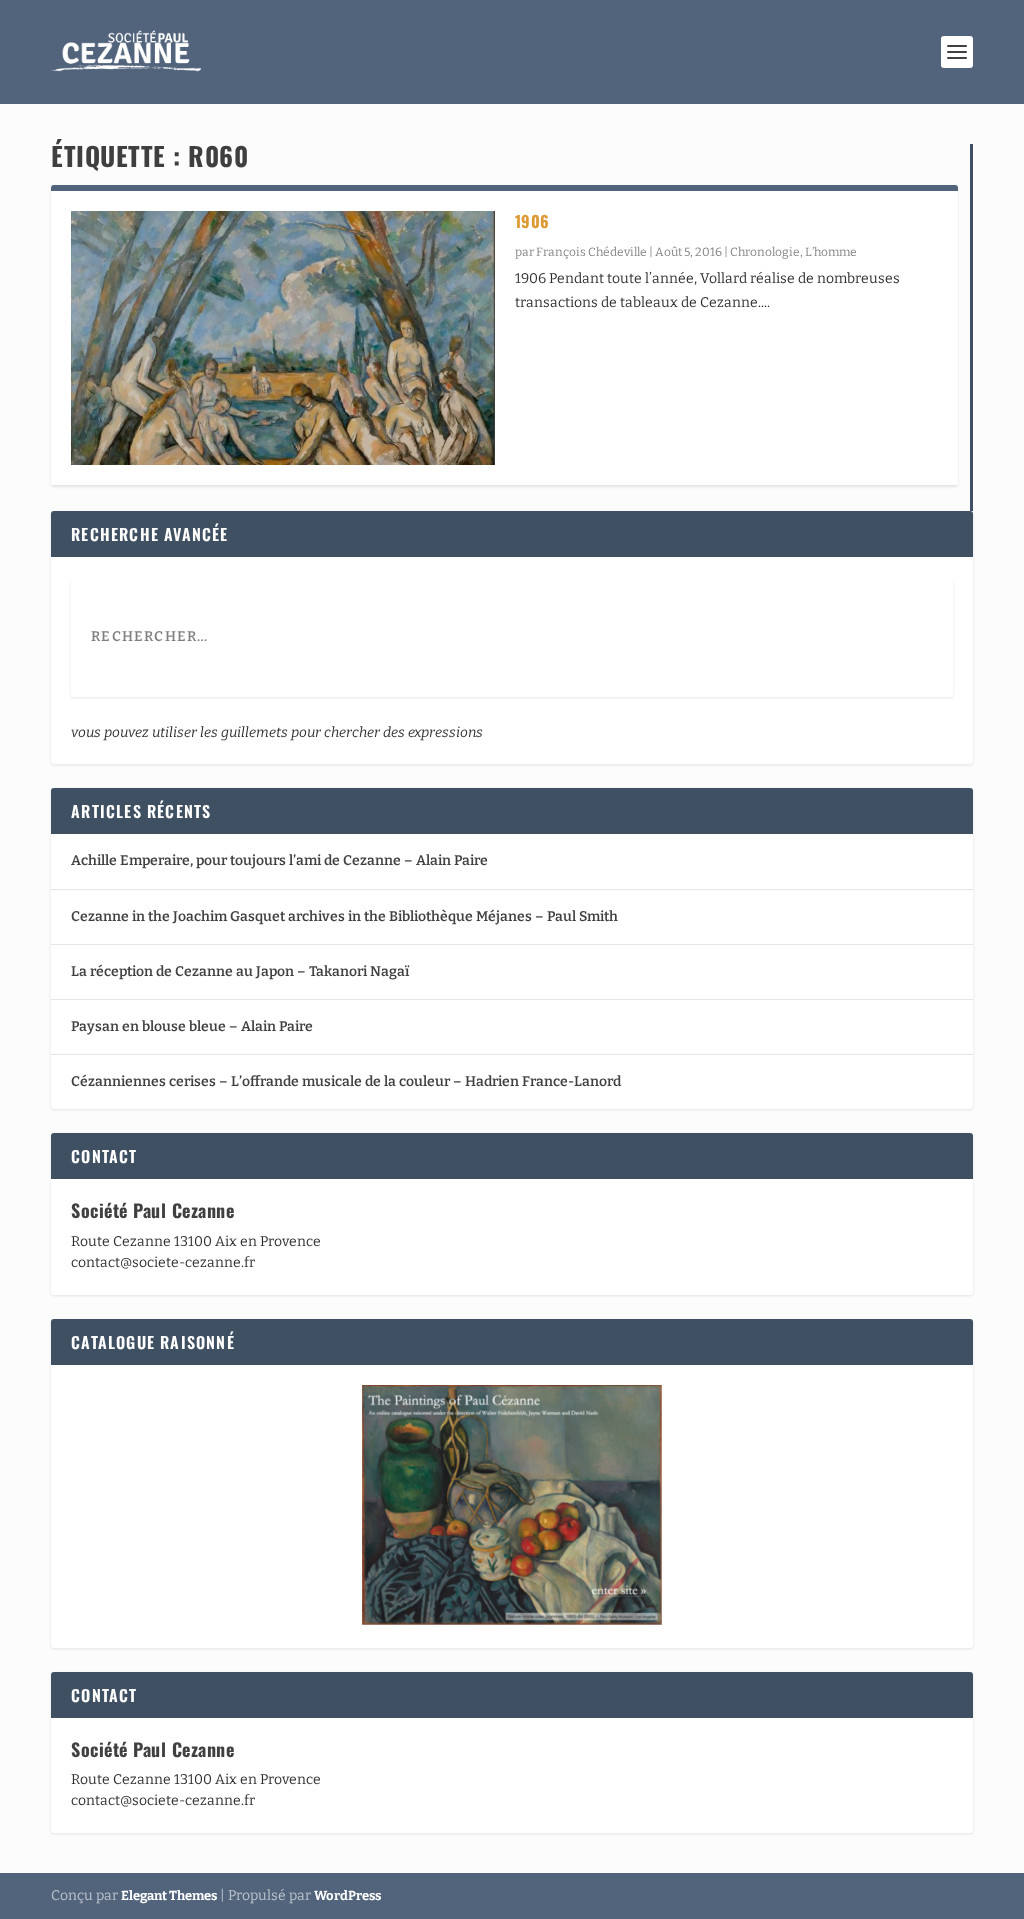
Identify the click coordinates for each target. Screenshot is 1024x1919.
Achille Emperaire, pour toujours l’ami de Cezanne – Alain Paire (279, 860)
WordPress (347, 1895)
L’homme (831, 252)
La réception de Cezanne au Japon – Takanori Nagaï (240, 971)
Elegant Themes (169, 1895)
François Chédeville (591, 252)
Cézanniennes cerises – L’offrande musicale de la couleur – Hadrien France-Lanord (346, 1081)
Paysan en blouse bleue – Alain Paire (192, 1026)
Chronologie (765, 252)
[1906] (282, 338)
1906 (532, 221)
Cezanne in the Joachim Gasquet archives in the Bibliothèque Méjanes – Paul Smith (344, 916)
